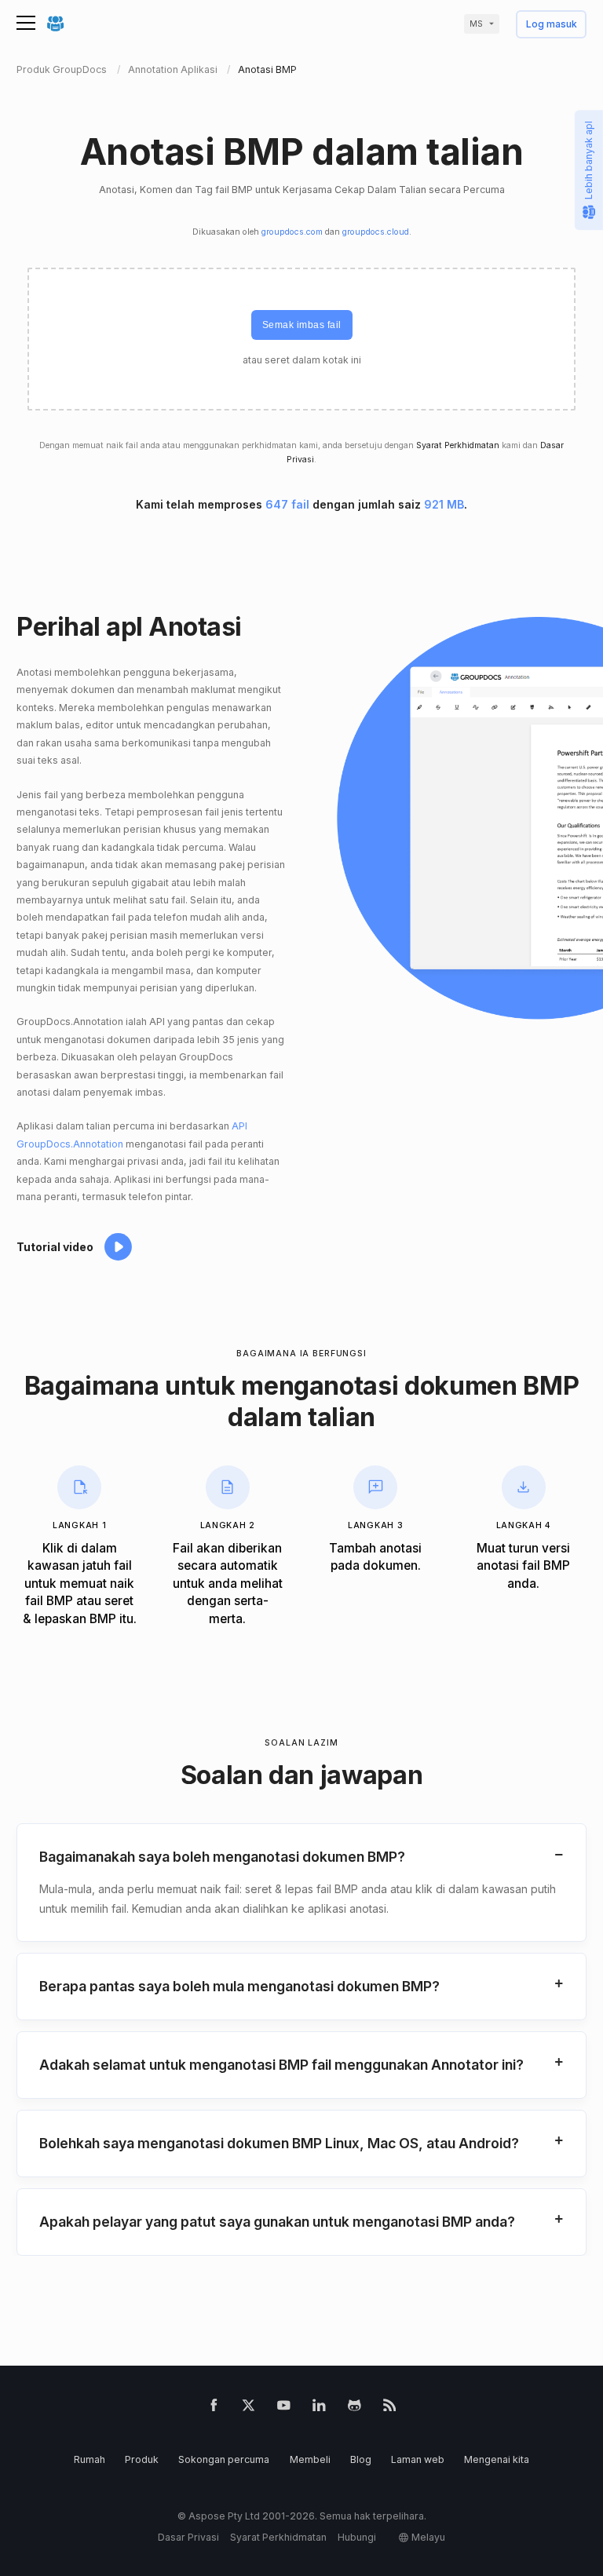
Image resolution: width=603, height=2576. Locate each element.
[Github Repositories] (354, 2408)
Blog (361, 2459)
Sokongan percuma (224, 2459)
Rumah (90, 2459)
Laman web (418, 2459)
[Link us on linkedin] (319, 2408)
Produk (142, 2459)
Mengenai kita (497, 2459)
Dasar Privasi (188, 2537)
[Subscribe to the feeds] (390, 2408)
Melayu (428, 2537)
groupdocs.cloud (376, 232)
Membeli (310, 2459)
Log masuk (552, 25)
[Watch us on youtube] (284, 2408)
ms (476, 24)
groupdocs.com (292, 232)
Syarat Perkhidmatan (458, 445)
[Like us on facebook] (214, 2408)
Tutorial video (55, 1247)
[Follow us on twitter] (249, 2408)
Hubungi (357, 2537)
